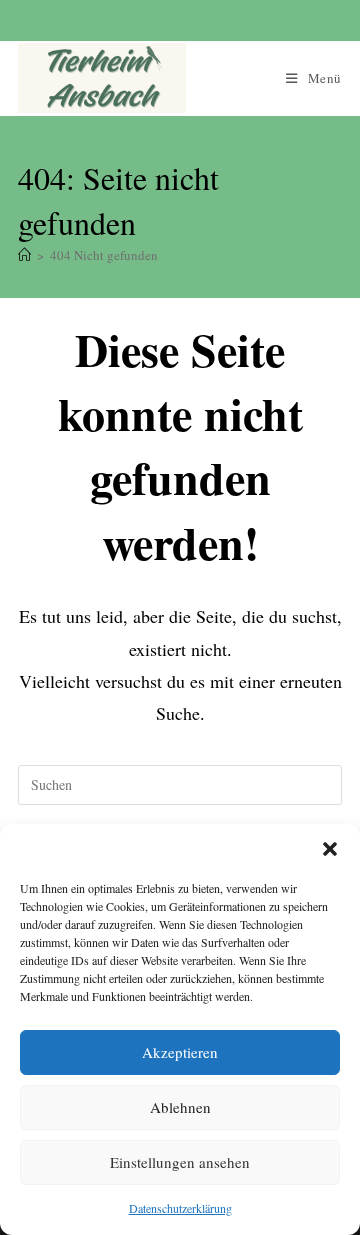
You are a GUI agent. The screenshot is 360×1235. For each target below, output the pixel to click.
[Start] (24, 255)
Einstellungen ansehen (180, 1162)
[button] (330, 849)
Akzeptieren (180, 1052)
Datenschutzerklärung (180, 1208)
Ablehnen (180, 1107)
